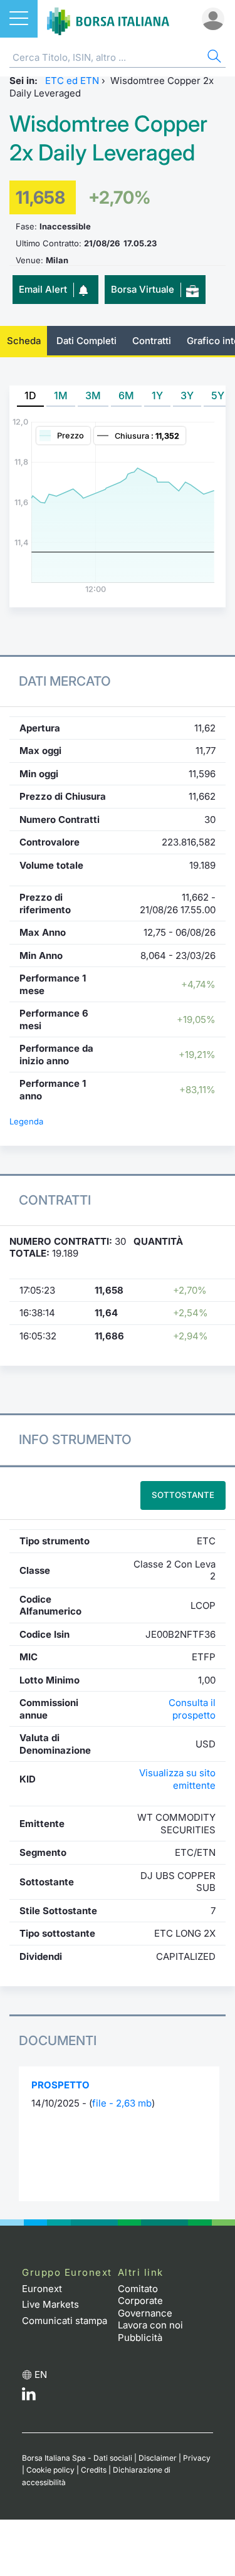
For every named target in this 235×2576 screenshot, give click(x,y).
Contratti (152, 341)
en (41, 2374)
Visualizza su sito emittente (177, 1779)
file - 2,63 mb (122, 2103)
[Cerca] (213, 58)
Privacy (197, 2458)
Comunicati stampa (65, 2321)
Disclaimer (158, 2458)
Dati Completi (86, 341)
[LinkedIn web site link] (29, 2397)
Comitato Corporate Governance (145, 2301)
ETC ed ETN (72, 81)
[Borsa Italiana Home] (108, 19)
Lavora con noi (150, 2325)
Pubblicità (140, 2338)
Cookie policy (50, 2470)
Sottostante (183, 1495)
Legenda (26, 1121)
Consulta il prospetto (192, 1709)
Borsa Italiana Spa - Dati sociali (77, 2458)
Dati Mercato (65, 681)
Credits (94, 2470)
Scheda (24, 341)
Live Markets (50, 2304)
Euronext (42, 2289)
